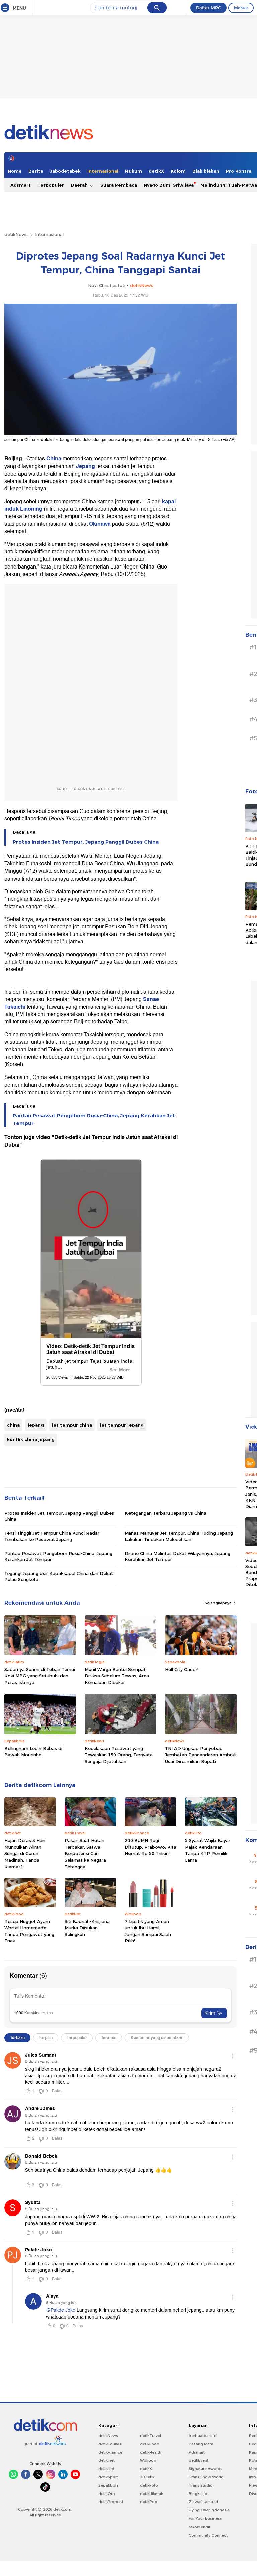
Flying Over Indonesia (209, 2510)
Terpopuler (51, 185)
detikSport (108, 2477)
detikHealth (151, 2452)
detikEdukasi (110, 2444)
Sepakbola (109, 2485)
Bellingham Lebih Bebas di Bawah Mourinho (33, 1752)
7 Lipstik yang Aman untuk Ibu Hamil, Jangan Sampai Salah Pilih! (148, 1931)
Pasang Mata (201, 2444)
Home (15, 171)
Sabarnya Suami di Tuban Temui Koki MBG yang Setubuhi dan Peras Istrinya (40, 1676)
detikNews (16, 234)
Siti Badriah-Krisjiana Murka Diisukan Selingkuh (87, 1928)
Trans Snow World (206, 2477)
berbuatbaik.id (203, 2436)
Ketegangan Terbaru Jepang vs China (166, 1513)
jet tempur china (72, 1425)
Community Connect (208, 2535)
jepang (36, 1425)
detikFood (150, 2444)
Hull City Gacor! (182, 1669)
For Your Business (205, 2518)
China (54, 459)
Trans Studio (201, 2485)
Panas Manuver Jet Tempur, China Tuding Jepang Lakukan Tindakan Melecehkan (179, 1536)
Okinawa (101, 524)
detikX (156, 171)
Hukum (134, 171)
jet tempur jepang (122, 1425)
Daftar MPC (208, 8)
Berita (36, 171)
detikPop (149, 2502)
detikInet (107, 2460)
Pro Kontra (239, 171)
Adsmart (21, 185)
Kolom (178, 171)
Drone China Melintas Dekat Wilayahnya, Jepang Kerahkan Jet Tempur (178, 1556)
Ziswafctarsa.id (203, 2502)
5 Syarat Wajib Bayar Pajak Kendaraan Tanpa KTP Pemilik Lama (208, 1850)
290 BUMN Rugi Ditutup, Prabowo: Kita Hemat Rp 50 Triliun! (151, 1847)
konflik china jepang (31, 1439)
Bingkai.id (198, 2494)
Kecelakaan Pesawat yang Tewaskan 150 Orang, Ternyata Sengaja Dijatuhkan (119, 1755)
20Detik (147, 2477)
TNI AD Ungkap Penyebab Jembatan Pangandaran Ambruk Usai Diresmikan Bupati (201, 1755)
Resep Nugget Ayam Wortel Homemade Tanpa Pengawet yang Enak (29, 1931)
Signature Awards (205, 2469)
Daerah (80, 185)
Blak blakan (206, 171)
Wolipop (148, 2460)
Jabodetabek (65, 171)
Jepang (86, 466)
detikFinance (110, 2452)
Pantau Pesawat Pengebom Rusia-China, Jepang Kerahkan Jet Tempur (94, 1119)
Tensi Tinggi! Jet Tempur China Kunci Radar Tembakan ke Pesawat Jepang (52, 1536)
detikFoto (149, 2485)
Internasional (103, 171)
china (13, 1425)
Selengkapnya (219, 1603)
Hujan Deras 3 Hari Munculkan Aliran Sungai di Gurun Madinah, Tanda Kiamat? (25, 1853)
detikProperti (111, 2502)
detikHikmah (152, 2494)
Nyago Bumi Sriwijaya (169, 185)
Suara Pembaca (119, 185)
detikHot (106, 2469)
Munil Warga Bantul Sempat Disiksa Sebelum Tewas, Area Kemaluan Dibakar (117, 1676)
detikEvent (199, 2460)
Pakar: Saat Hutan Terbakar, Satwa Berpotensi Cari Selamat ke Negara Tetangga (85, 1853)
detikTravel (150, 2436)
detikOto (107, 2494)
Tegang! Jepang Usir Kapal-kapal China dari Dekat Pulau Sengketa (59, 1576)
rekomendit (200, 2527)
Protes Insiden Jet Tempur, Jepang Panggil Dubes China (86, 842)
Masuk (241, 8)
